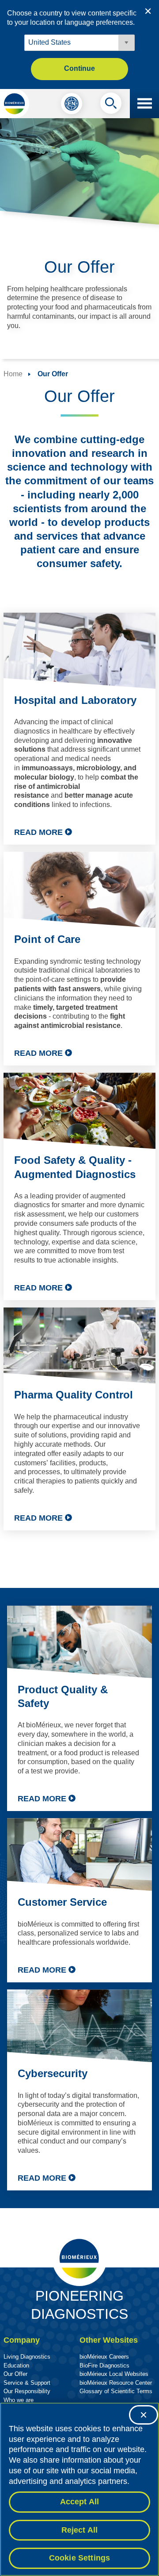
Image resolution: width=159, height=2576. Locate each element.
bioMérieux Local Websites (114, 2374)
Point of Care (47, 939)
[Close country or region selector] (148, 11)
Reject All (80, 2530)
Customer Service (62, 1902)
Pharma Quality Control (74, 1395)
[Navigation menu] (144, 104)
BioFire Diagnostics (104, 2366)
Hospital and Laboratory (75, 700)
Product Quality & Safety (63, 1696)
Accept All (80, 2502)
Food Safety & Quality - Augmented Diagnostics (75, 1167)
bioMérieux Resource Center (116, 2383)
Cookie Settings (80, 2558)
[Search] (111, 105)
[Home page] (15, 104)
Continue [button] (79, 68)
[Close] (144, 2415)
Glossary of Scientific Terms (116, 2391)
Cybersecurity (53, 2073)
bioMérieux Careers (104, 2357)
